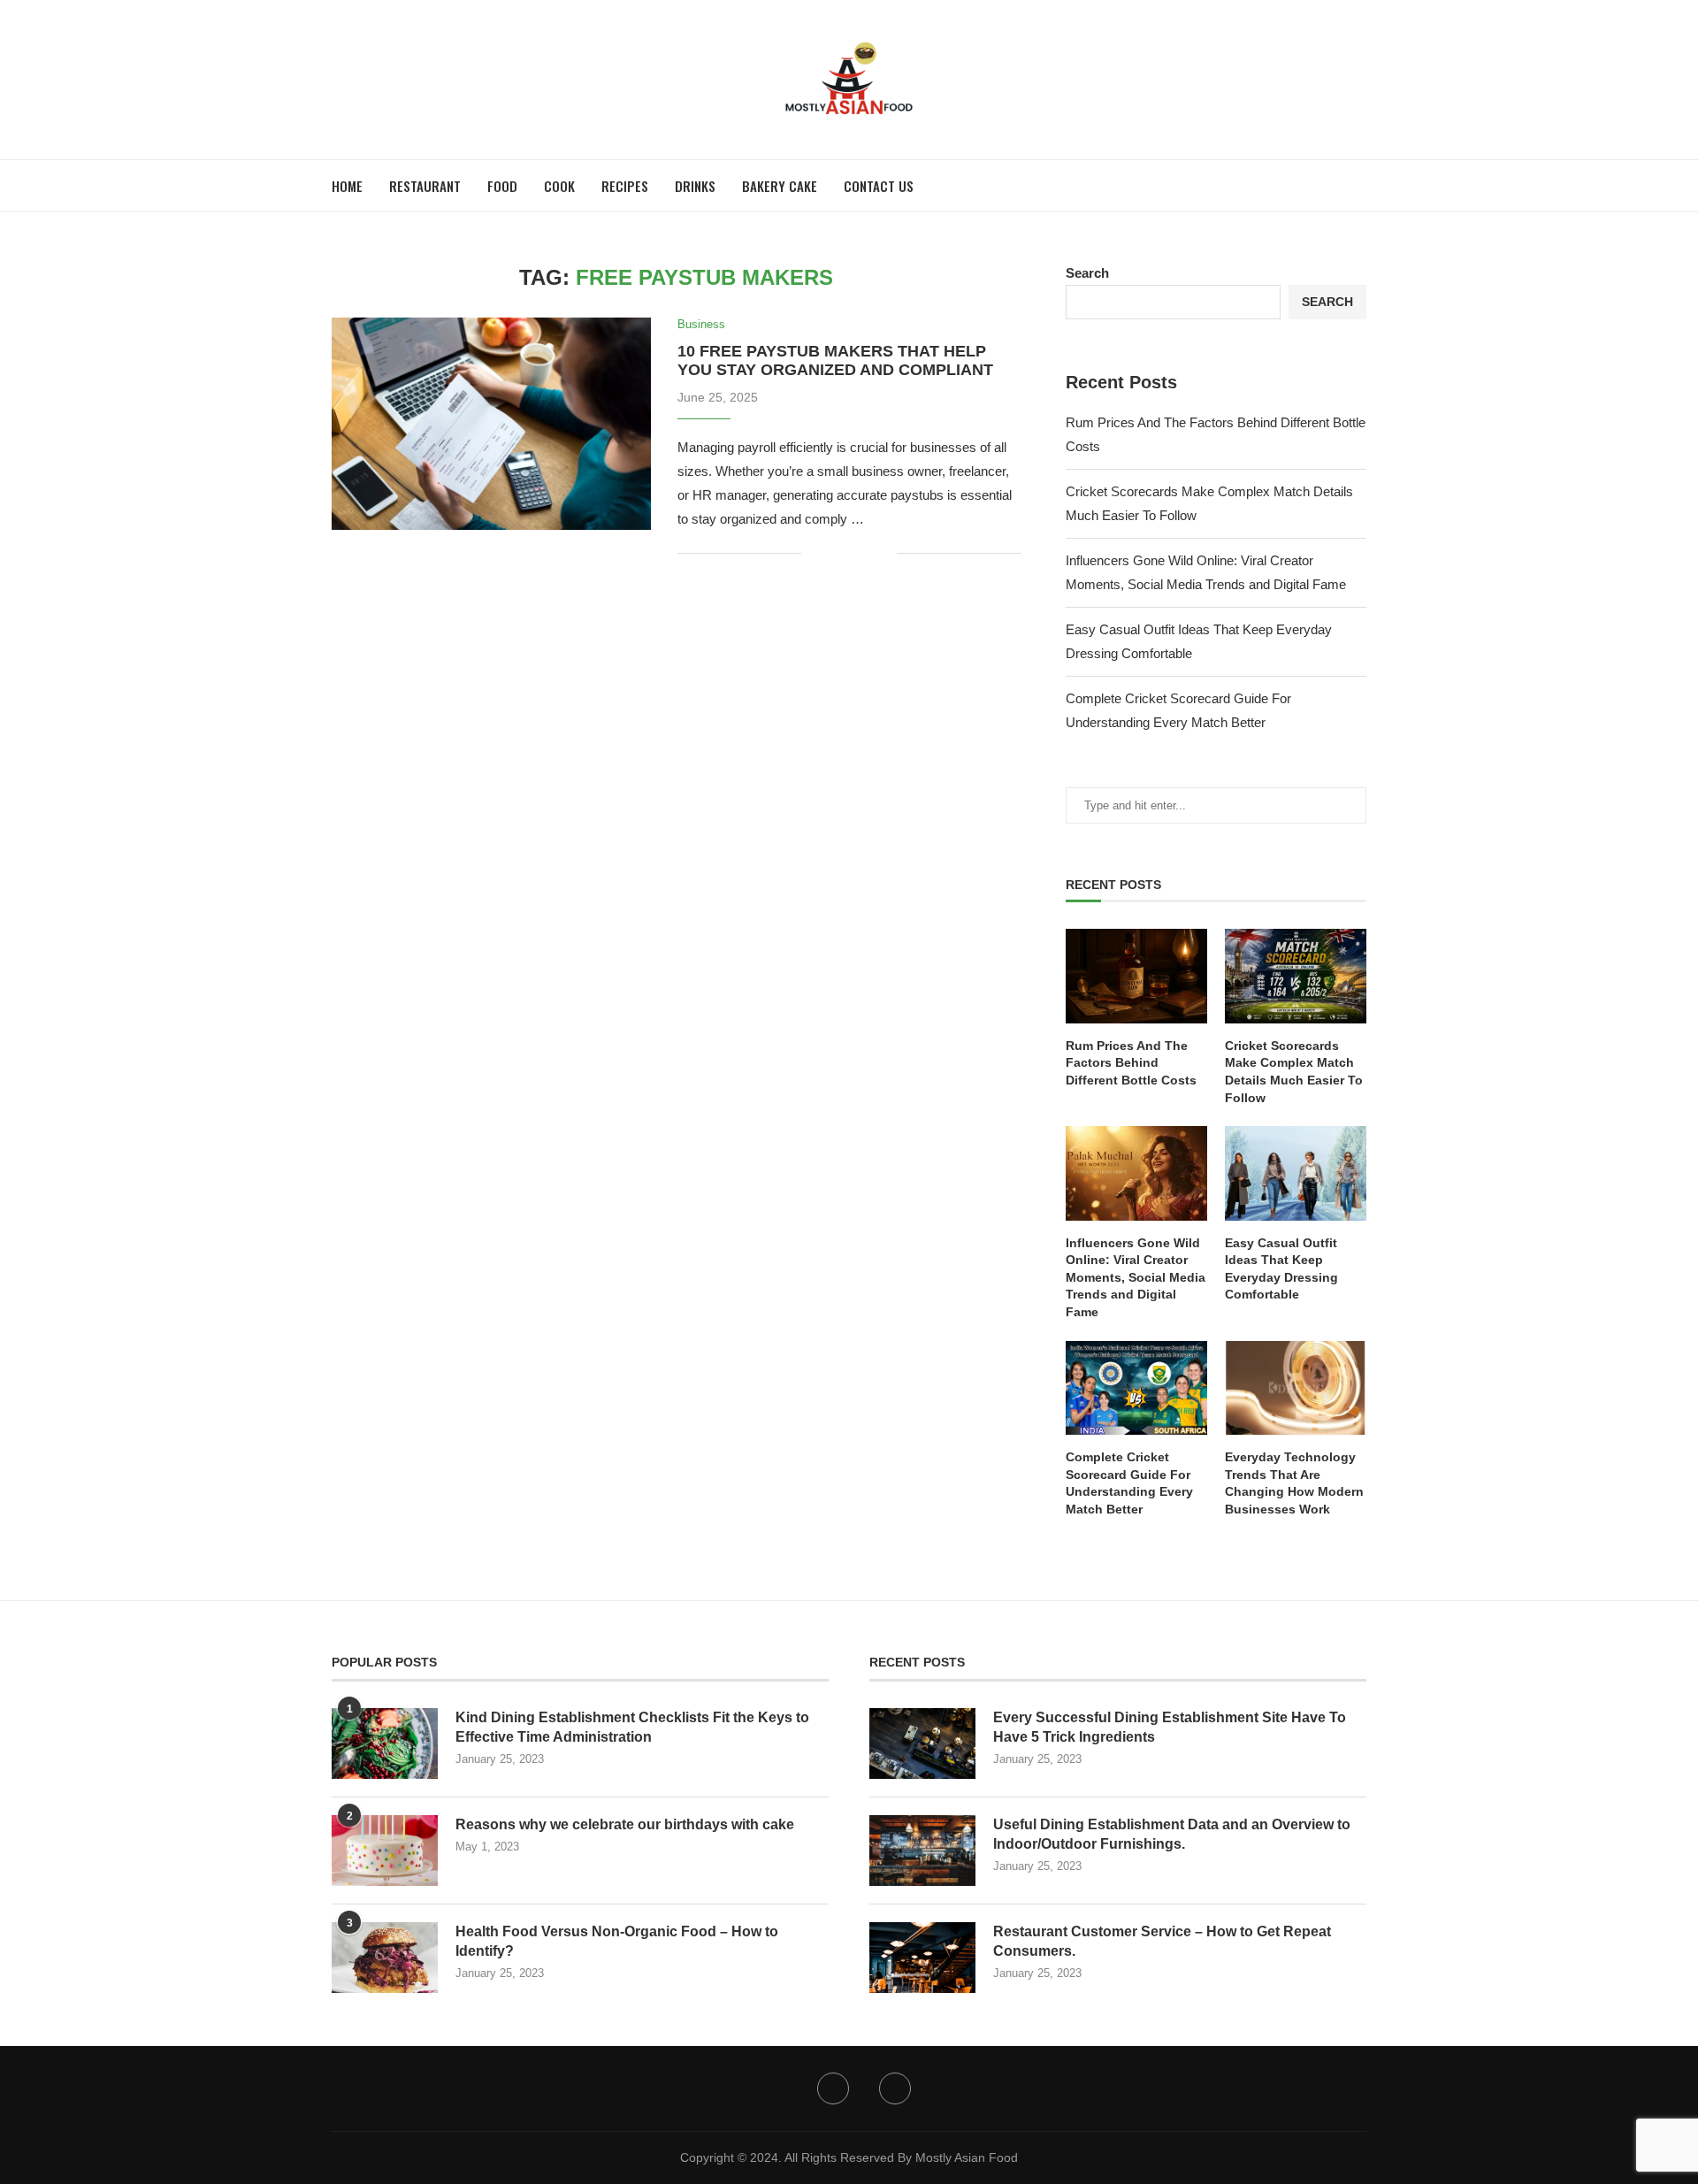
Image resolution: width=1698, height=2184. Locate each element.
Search (1087, 273)
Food (502, 186)
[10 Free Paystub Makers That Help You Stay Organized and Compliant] (491, 424)
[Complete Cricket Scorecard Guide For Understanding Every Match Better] (1136, 1388)
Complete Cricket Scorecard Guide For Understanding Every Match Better (1129, 1483)
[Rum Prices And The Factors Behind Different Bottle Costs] (1136, 976)
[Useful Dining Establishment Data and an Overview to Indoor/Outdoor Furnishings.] (922, 1851)
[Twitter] (833, 2088)
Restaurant (425, 186)
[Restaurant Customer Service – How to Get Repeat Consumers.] (922, 1958)
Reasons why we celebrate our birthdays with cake (625, 1824)
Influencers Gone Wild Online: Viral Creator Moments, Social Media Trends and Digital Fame (1136, 1277)
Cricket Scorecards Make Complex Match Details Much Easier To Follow (1294, 1072)
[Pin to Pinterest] (864, 553)
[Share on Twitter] (846, 553)
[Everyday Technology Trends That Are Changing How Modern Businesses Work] (1296, 1388)
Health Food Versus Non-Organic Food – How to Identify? (617, 1941)
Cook (559, 186)
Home (347, 186)
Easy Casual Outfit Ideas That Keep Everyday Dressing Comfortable (1281, 1269)
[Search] (1358, 186)
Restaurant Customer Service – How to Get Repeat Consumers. (1162, 1941)
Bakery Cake (780, 186)
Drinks (695, 186)
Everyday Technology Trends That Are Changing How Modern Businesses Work (1294, 1483)
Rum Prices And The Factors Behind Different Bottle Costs (1131, 1063)
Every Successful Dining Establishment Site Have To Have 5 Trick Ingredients (1170, 1727)
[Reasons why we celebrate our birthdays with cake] (385, 1851)
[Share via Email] (883, 553)
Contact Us (879, 186)
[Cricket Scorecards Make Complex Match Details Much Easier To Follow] (1296, 976)
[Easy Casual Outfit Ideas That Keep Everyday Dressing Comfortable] (1296, 1173)
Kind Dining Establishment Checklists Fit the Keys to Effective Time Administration (632, 1727)
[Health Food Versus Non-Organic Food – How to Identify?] (385, 1958)
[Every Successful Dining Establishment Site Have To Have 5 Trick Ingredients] (922, 1743)
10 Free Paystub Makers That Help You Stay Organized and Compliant (835, 360)
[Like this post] (815, 553)
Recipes (625, 186)
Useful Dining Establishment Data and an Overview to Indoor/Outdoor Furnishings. (1172, 1834)
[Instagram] (895, 2088)
